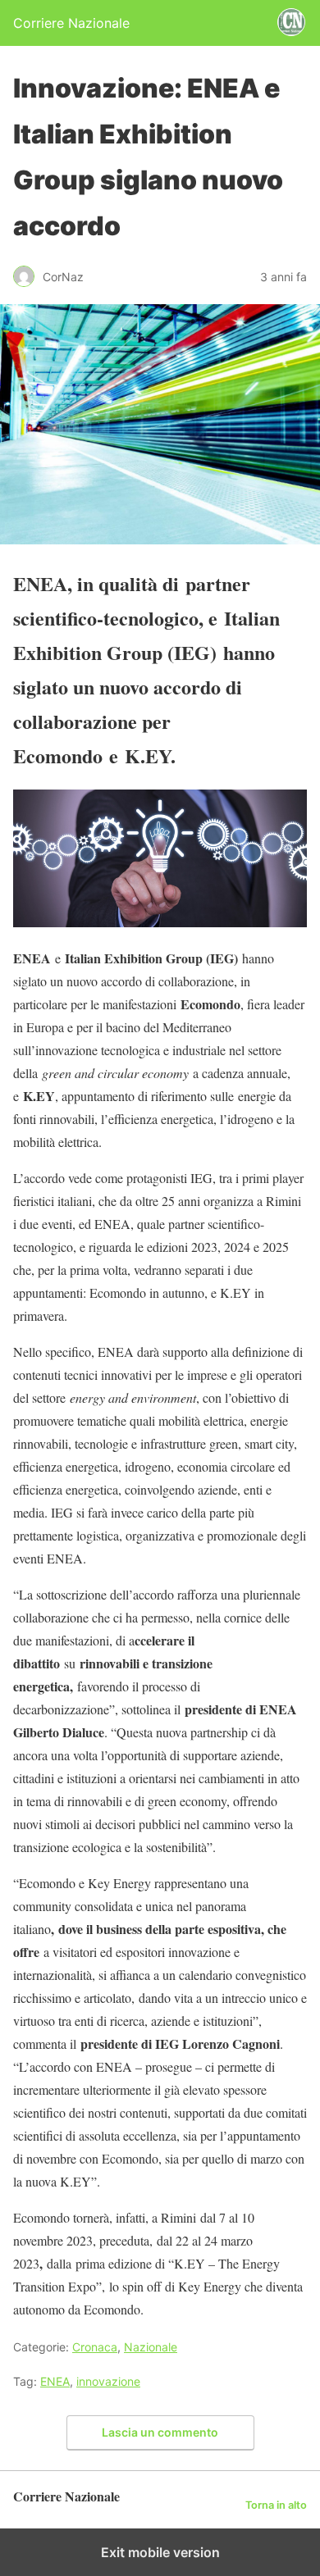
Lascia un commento (160, 2432)
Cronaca (95, 2347)
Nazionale (151, 2347)
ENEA (55, 2381)
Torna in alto (276, 2505)
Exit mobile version (160, 2552)
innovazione (108, 2381)
